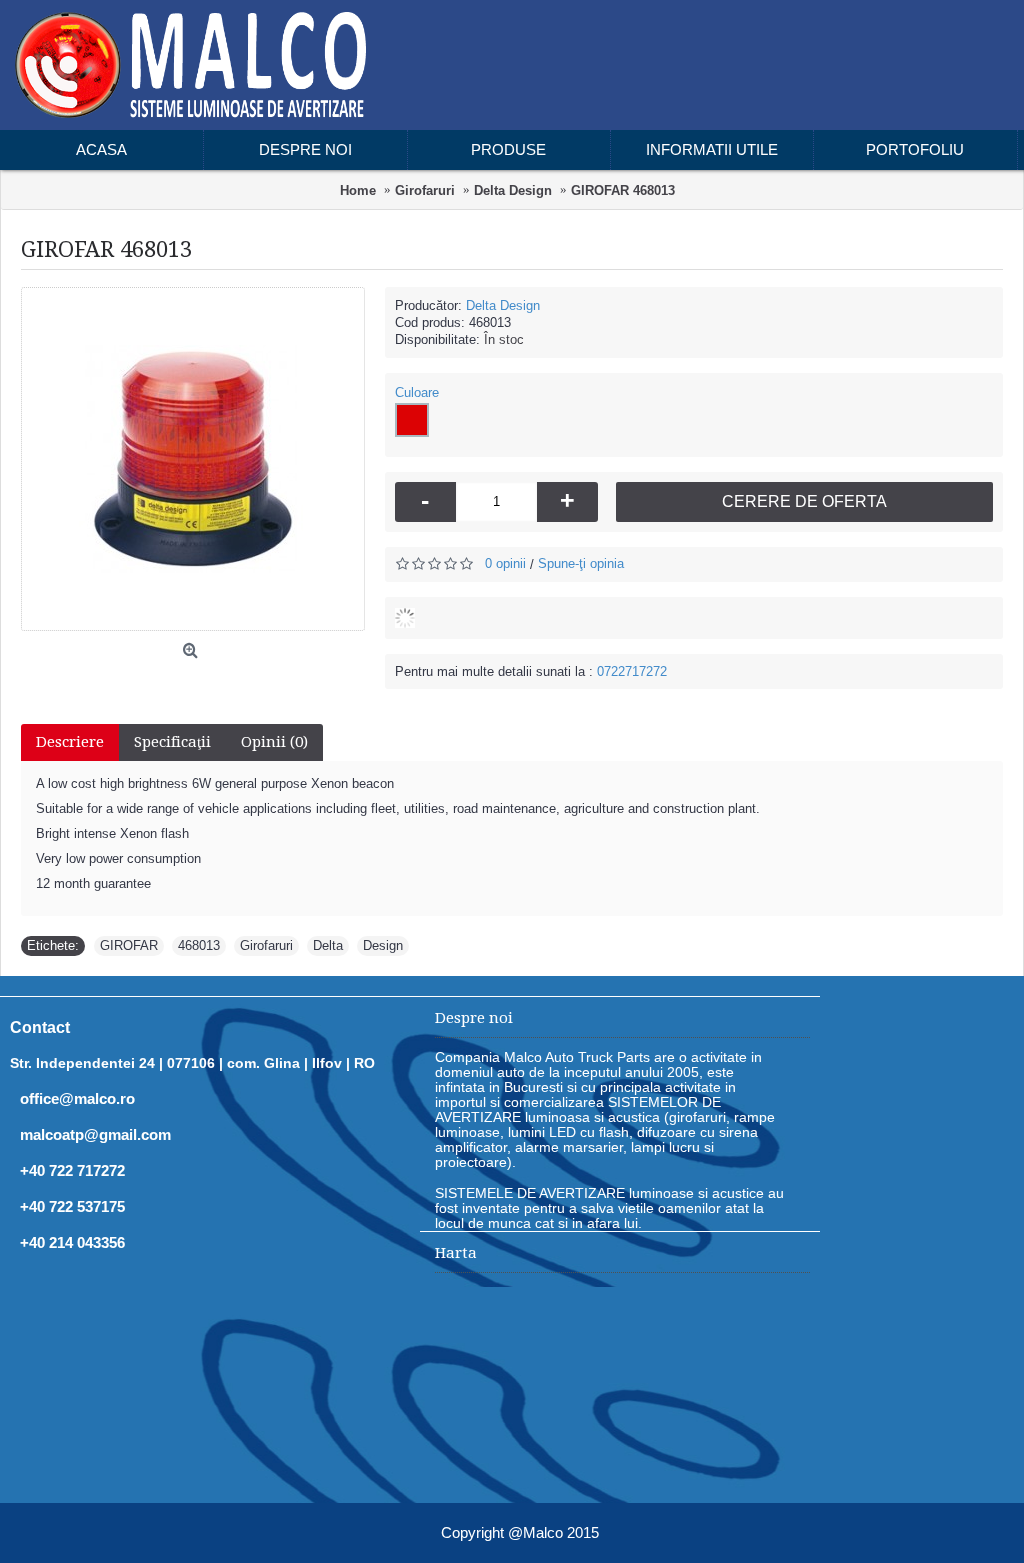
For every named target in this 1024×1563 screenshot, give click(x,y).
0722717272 (632, 671)
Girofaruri (266, 945)
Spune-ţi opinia (581, 563)
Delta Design (503, 305)
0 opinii (505, 563)
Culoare (417, 392)
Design (383, 945)
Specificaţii (172, 742)
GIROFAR (129, 945)
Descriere (70, 742)
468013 (199, 945)
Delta (328, 945)
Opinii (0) (274, 742)
